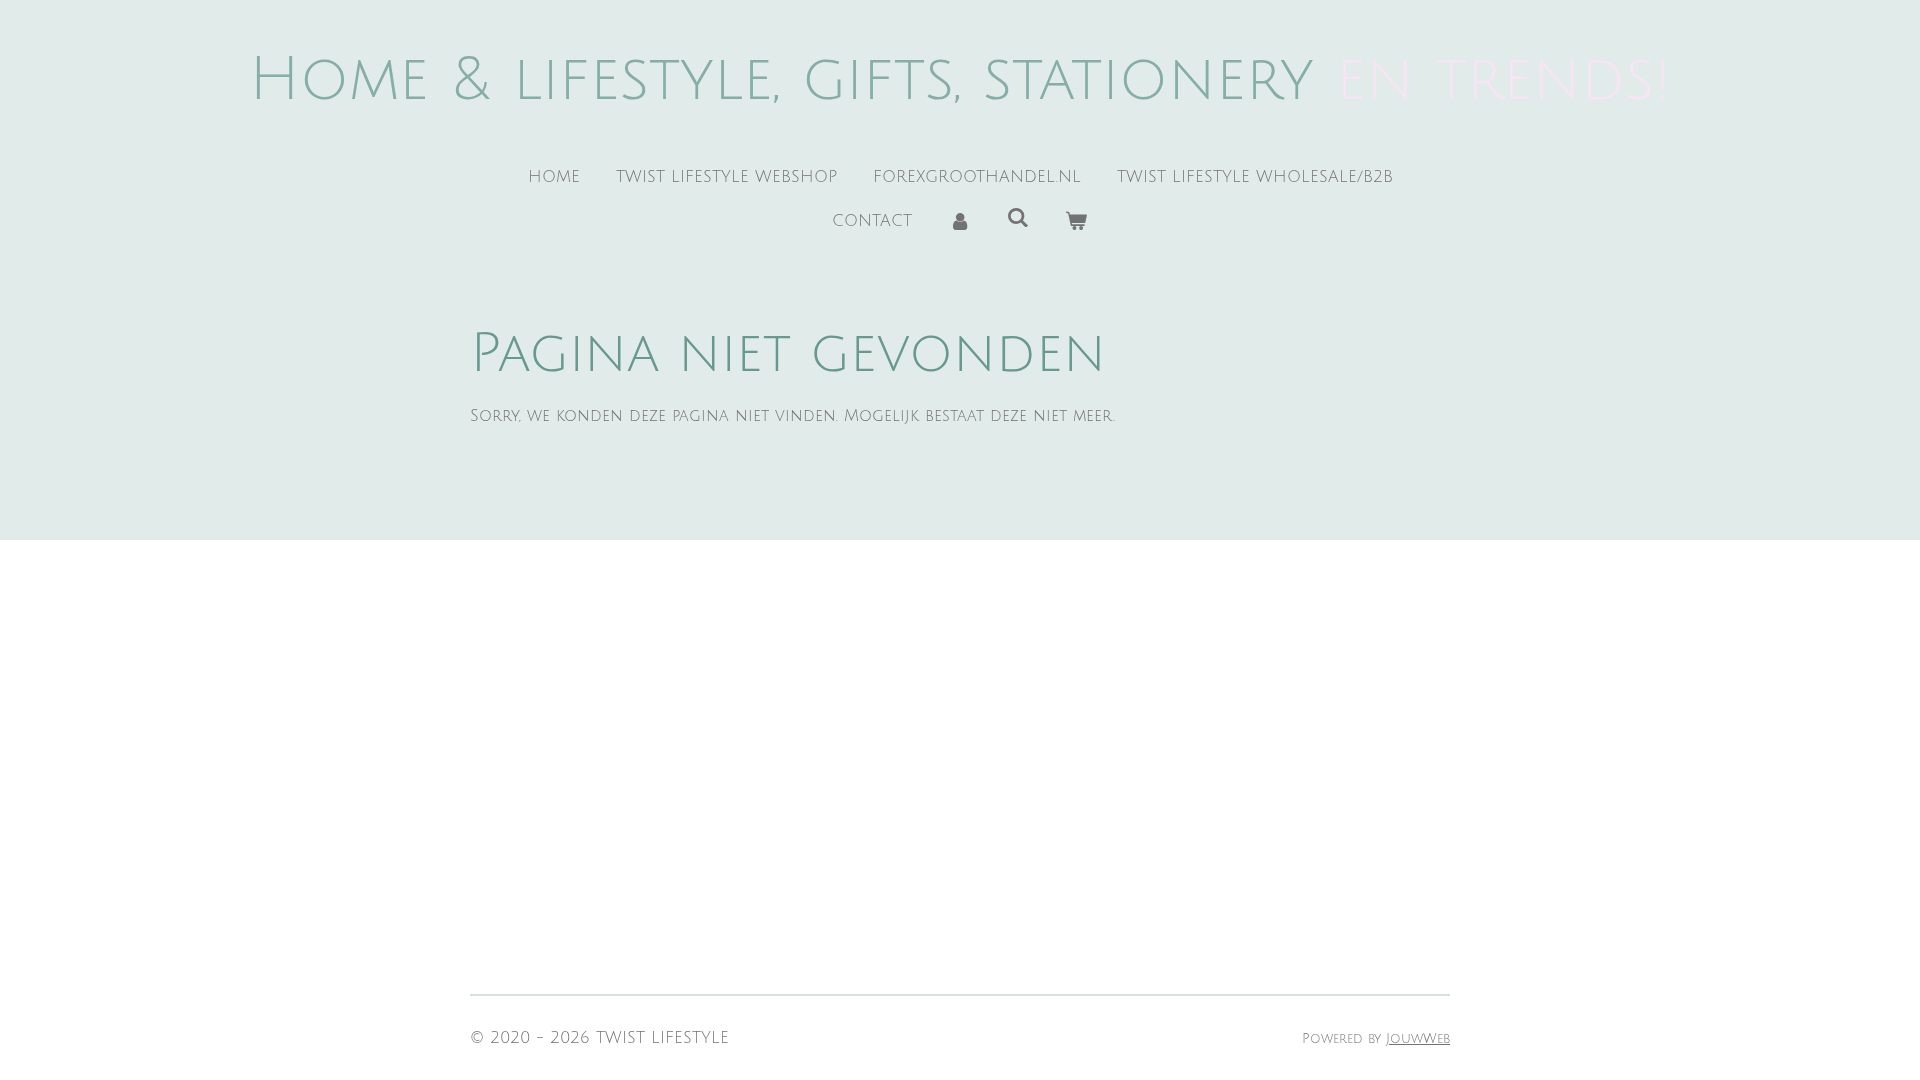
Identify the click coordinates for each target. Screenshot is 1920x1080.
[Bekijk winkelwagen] (1076, 221)
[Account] (959, 221)
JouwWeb (1418, 1038)
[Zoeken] (1018, 218)
